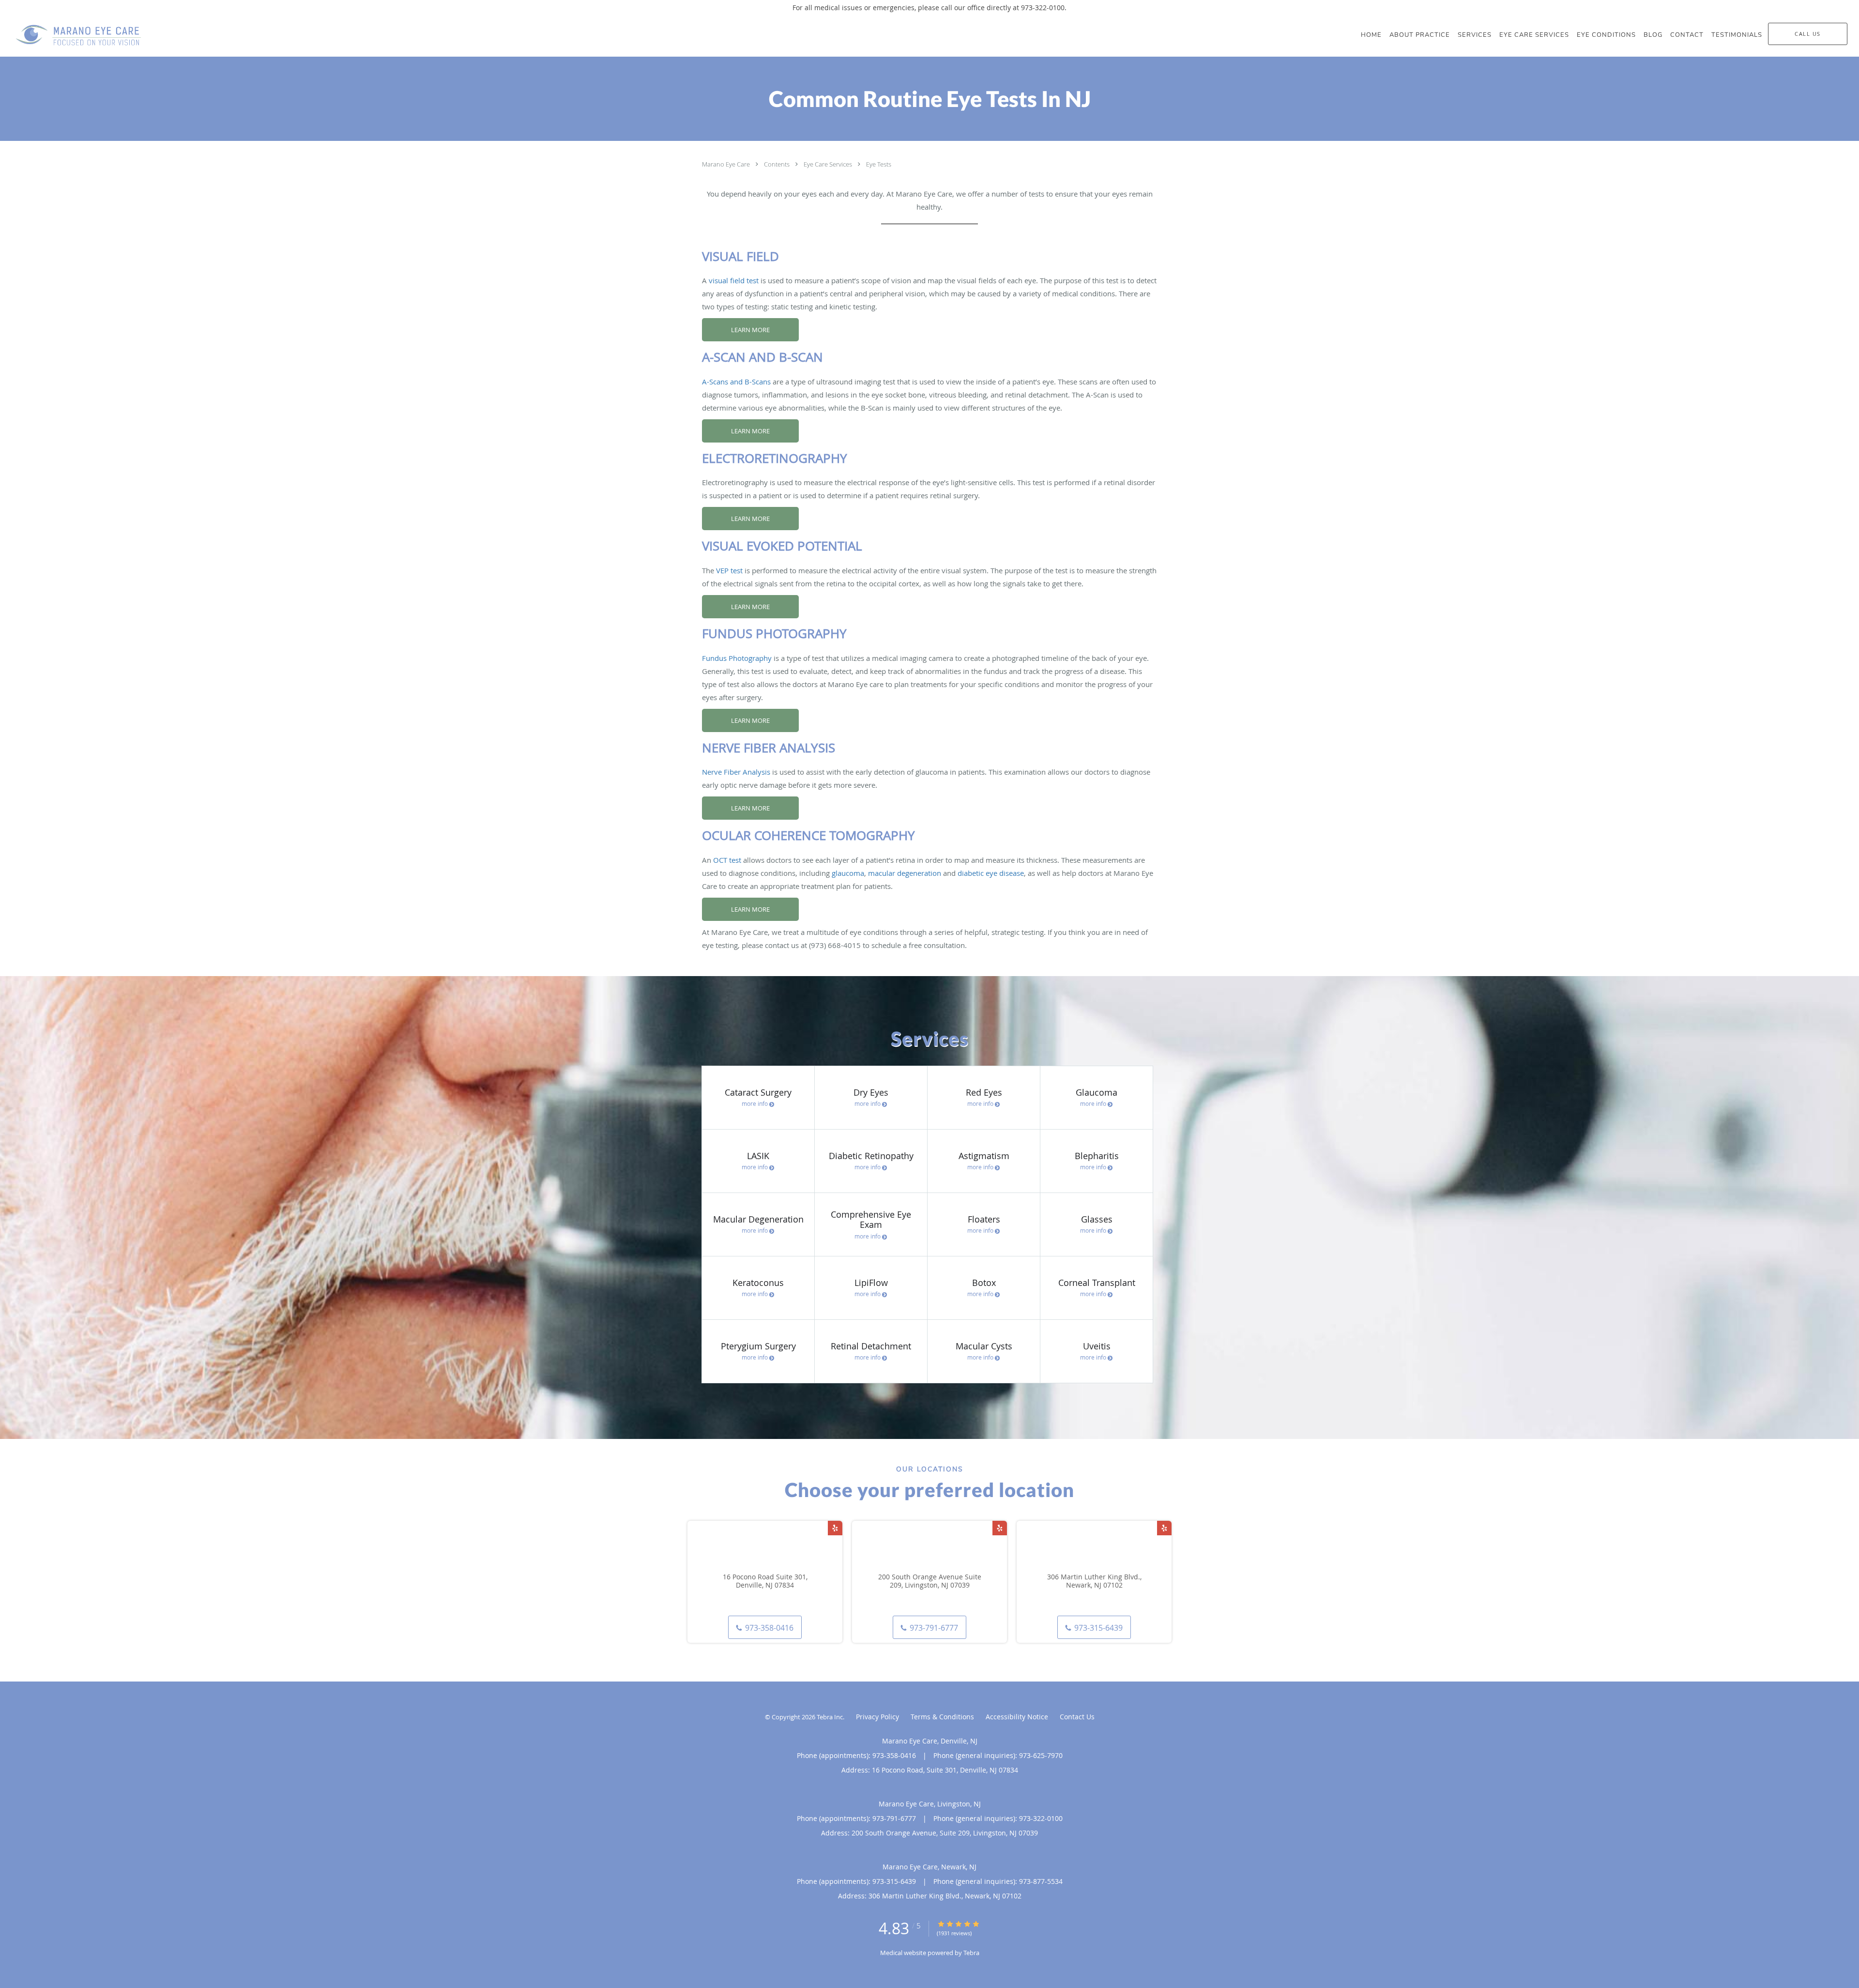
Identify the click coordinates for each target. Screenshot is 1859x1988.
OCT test (727, 860)
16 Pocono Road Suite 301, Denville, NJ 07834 (765, 1581)
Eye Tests (879, 164)
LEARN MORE (750, 330)
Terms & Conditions (942, 1717)
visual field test (734, 280)
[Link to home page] (71, 36)
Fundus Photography (737, 658)
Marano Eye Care (727, 164)
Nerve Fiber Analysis (736, 772)
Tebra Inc (830, 1717)
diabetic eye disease (991, 873)
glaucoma (848, 873)
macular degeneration (905, 873)
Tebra (971, 1953)
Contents (777, 164)
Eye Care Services (829, 164)
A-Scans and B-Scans (736, 382)
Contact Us (1077, 1717)
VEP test (729, 570)
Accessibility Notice (1017, 1717)
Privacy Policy (877, 1717)
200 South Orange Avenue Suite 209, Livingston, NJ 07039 (930, 1581)
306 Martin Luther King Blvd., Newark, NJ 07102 (1094, 1581)
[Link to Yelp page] (835, 1528)
